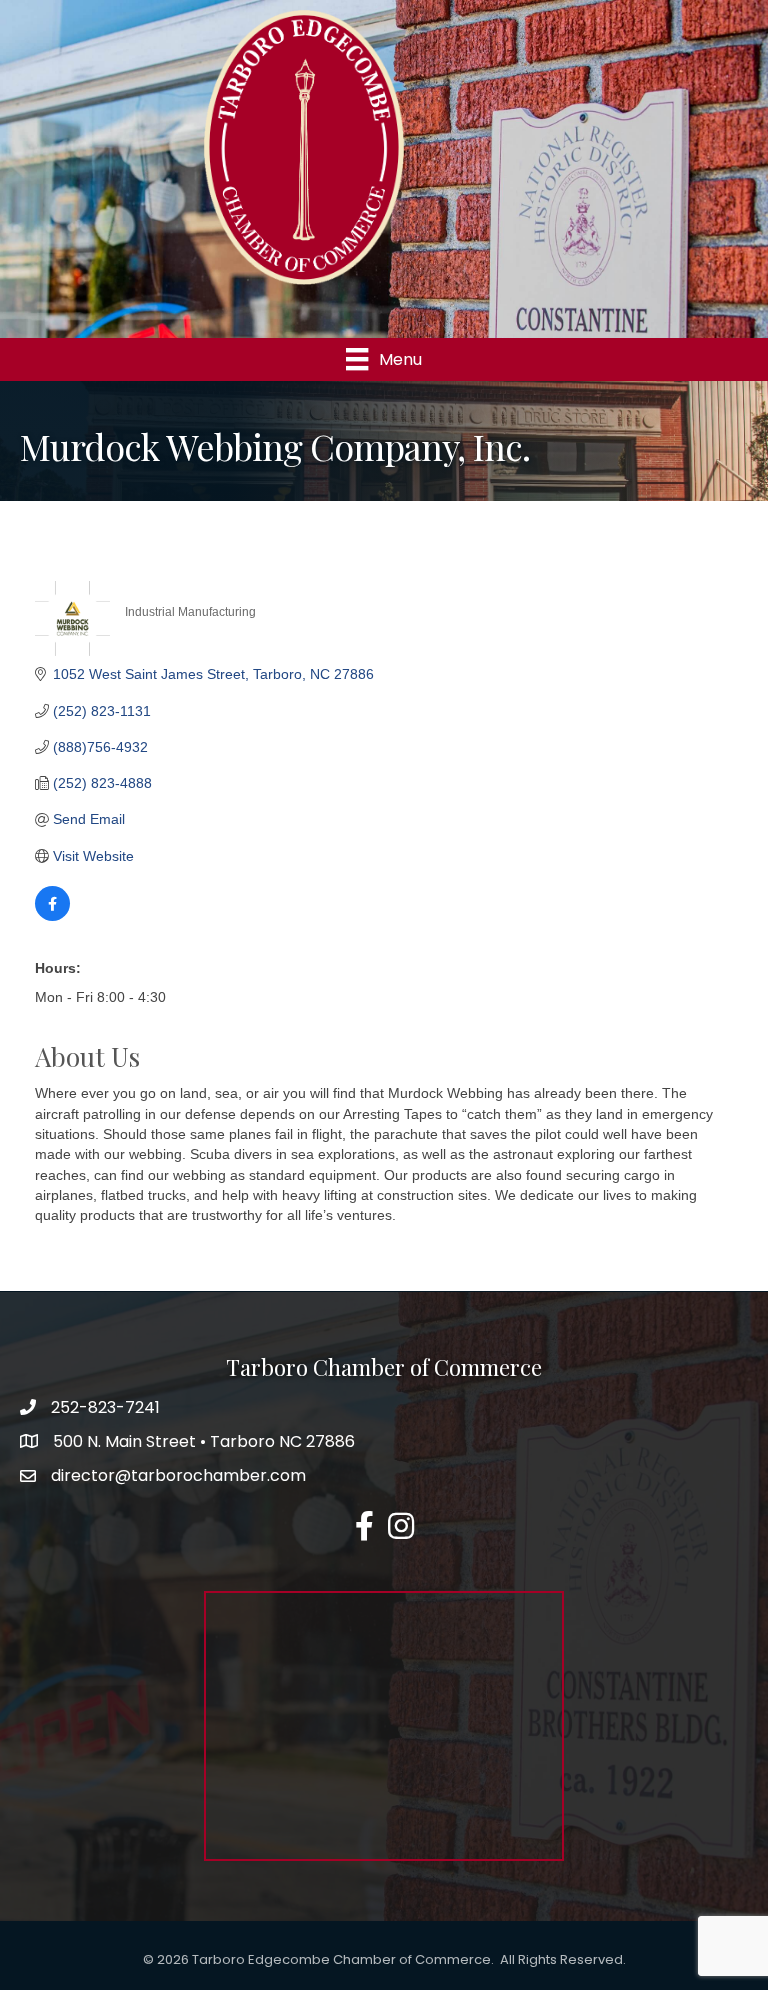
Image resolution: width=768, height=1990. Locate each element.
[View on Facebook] (52, 916)
